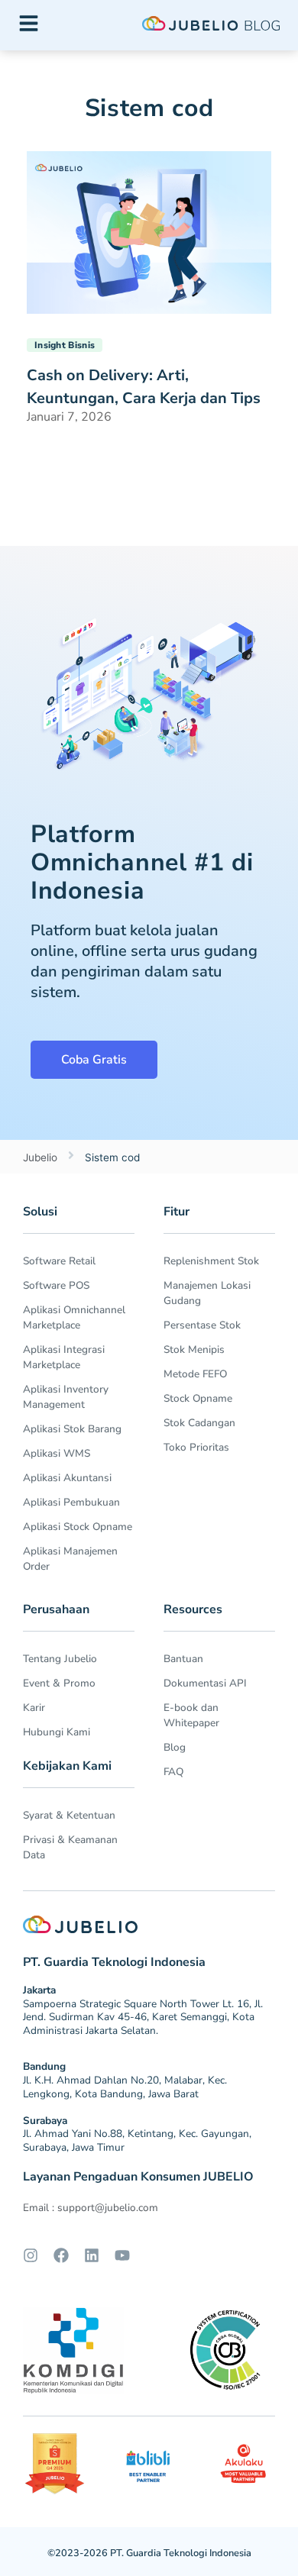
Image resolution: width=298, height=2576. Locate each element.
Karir (34, 1708)
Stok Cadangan (199, 1423)
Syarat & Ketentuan (69, 1815)
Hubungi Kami (57, 1732)
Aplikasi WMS (57, 1453)
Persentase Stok (202, 1325)
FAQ (173, 1772)
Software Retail (59, 1261)
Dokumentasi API (205, 1683)
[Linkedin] (92, 2255)
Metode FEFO (195, 1374)
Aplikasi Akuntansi (67, 1478)
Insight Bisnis (65, 345)
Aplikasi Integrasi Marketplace (64, 1357)
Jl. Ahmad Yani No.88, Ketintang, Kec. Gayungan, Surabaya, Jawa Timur (137, 2140)
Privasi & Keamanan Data (70, 1847)
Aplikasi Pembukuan (71, 1502)
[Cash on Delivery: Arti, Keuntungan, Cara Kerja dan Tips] (149, 231)
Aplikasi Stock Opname (78, 1527)
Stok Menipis (194, 1349)
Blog (175, 1747)
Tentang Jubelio (60, 1659)
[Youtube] (122, 2255)
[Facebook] (61, 2255)
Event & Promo (59, 1683)
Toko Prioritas (196, 1447)
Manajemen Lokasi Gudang (207, 1293)
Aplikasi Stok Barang (72, 1429)
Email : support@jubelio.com (91, 2208)
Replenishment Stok (211, 1261)
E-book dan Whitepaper (191, 1715)
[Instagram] (31, 2255)
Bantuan (183, 1659)
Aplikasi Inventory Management (66, 1397)
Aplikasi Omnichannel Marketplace (74, 1317)
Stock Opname (198, 1398)
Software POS (56, 1285)
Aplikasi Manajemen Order (70, 1559)
